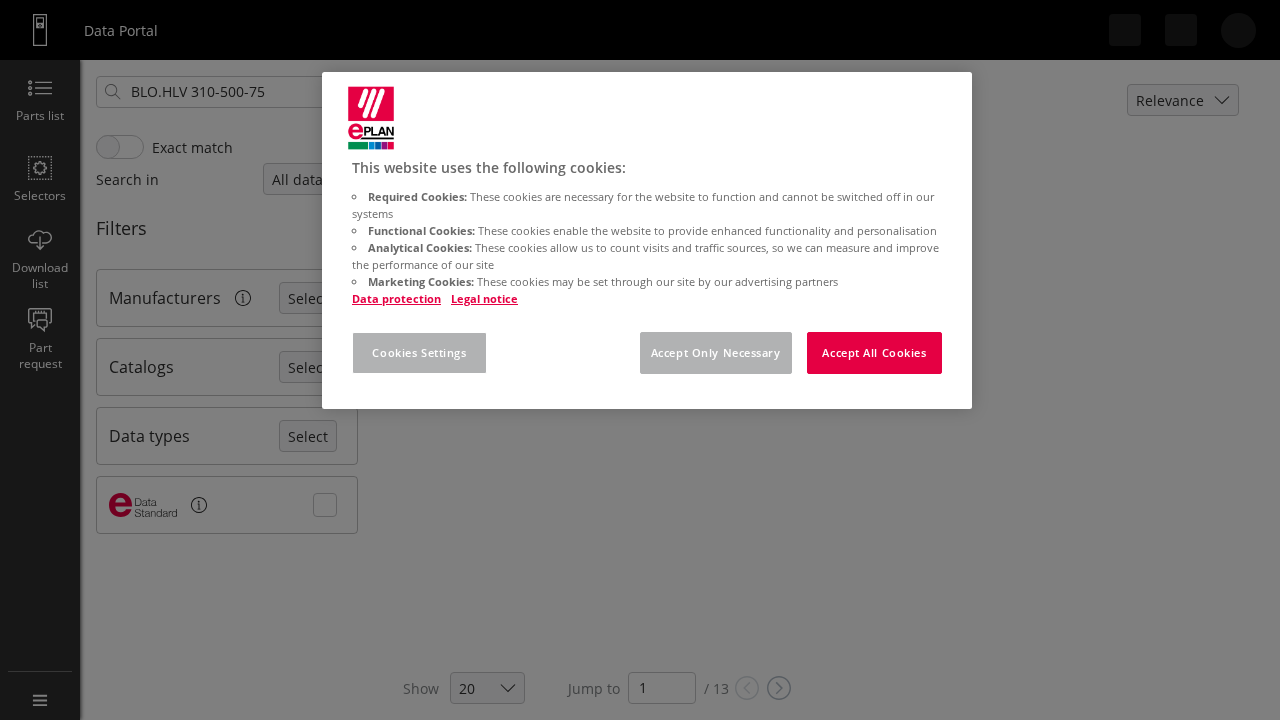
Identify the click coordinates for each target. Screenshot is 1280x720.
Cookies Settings (419, 352)
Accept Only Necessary (716, 352)
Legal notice (484, 298)
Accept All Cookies (874, 352)
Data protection (396, 298)
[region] (647, 240)
